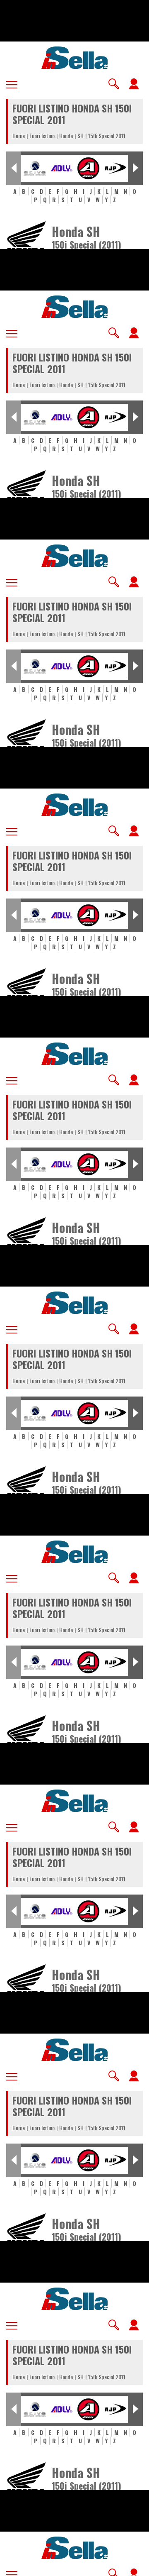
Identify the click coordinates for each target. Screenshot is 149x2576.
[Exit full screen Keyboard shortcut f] (136, 2566)
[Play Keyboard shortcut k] (13, 2566)
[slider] (74, 2564)
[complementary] (74, 1288)
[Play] (74, 1288)
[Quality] (116, 2566)
